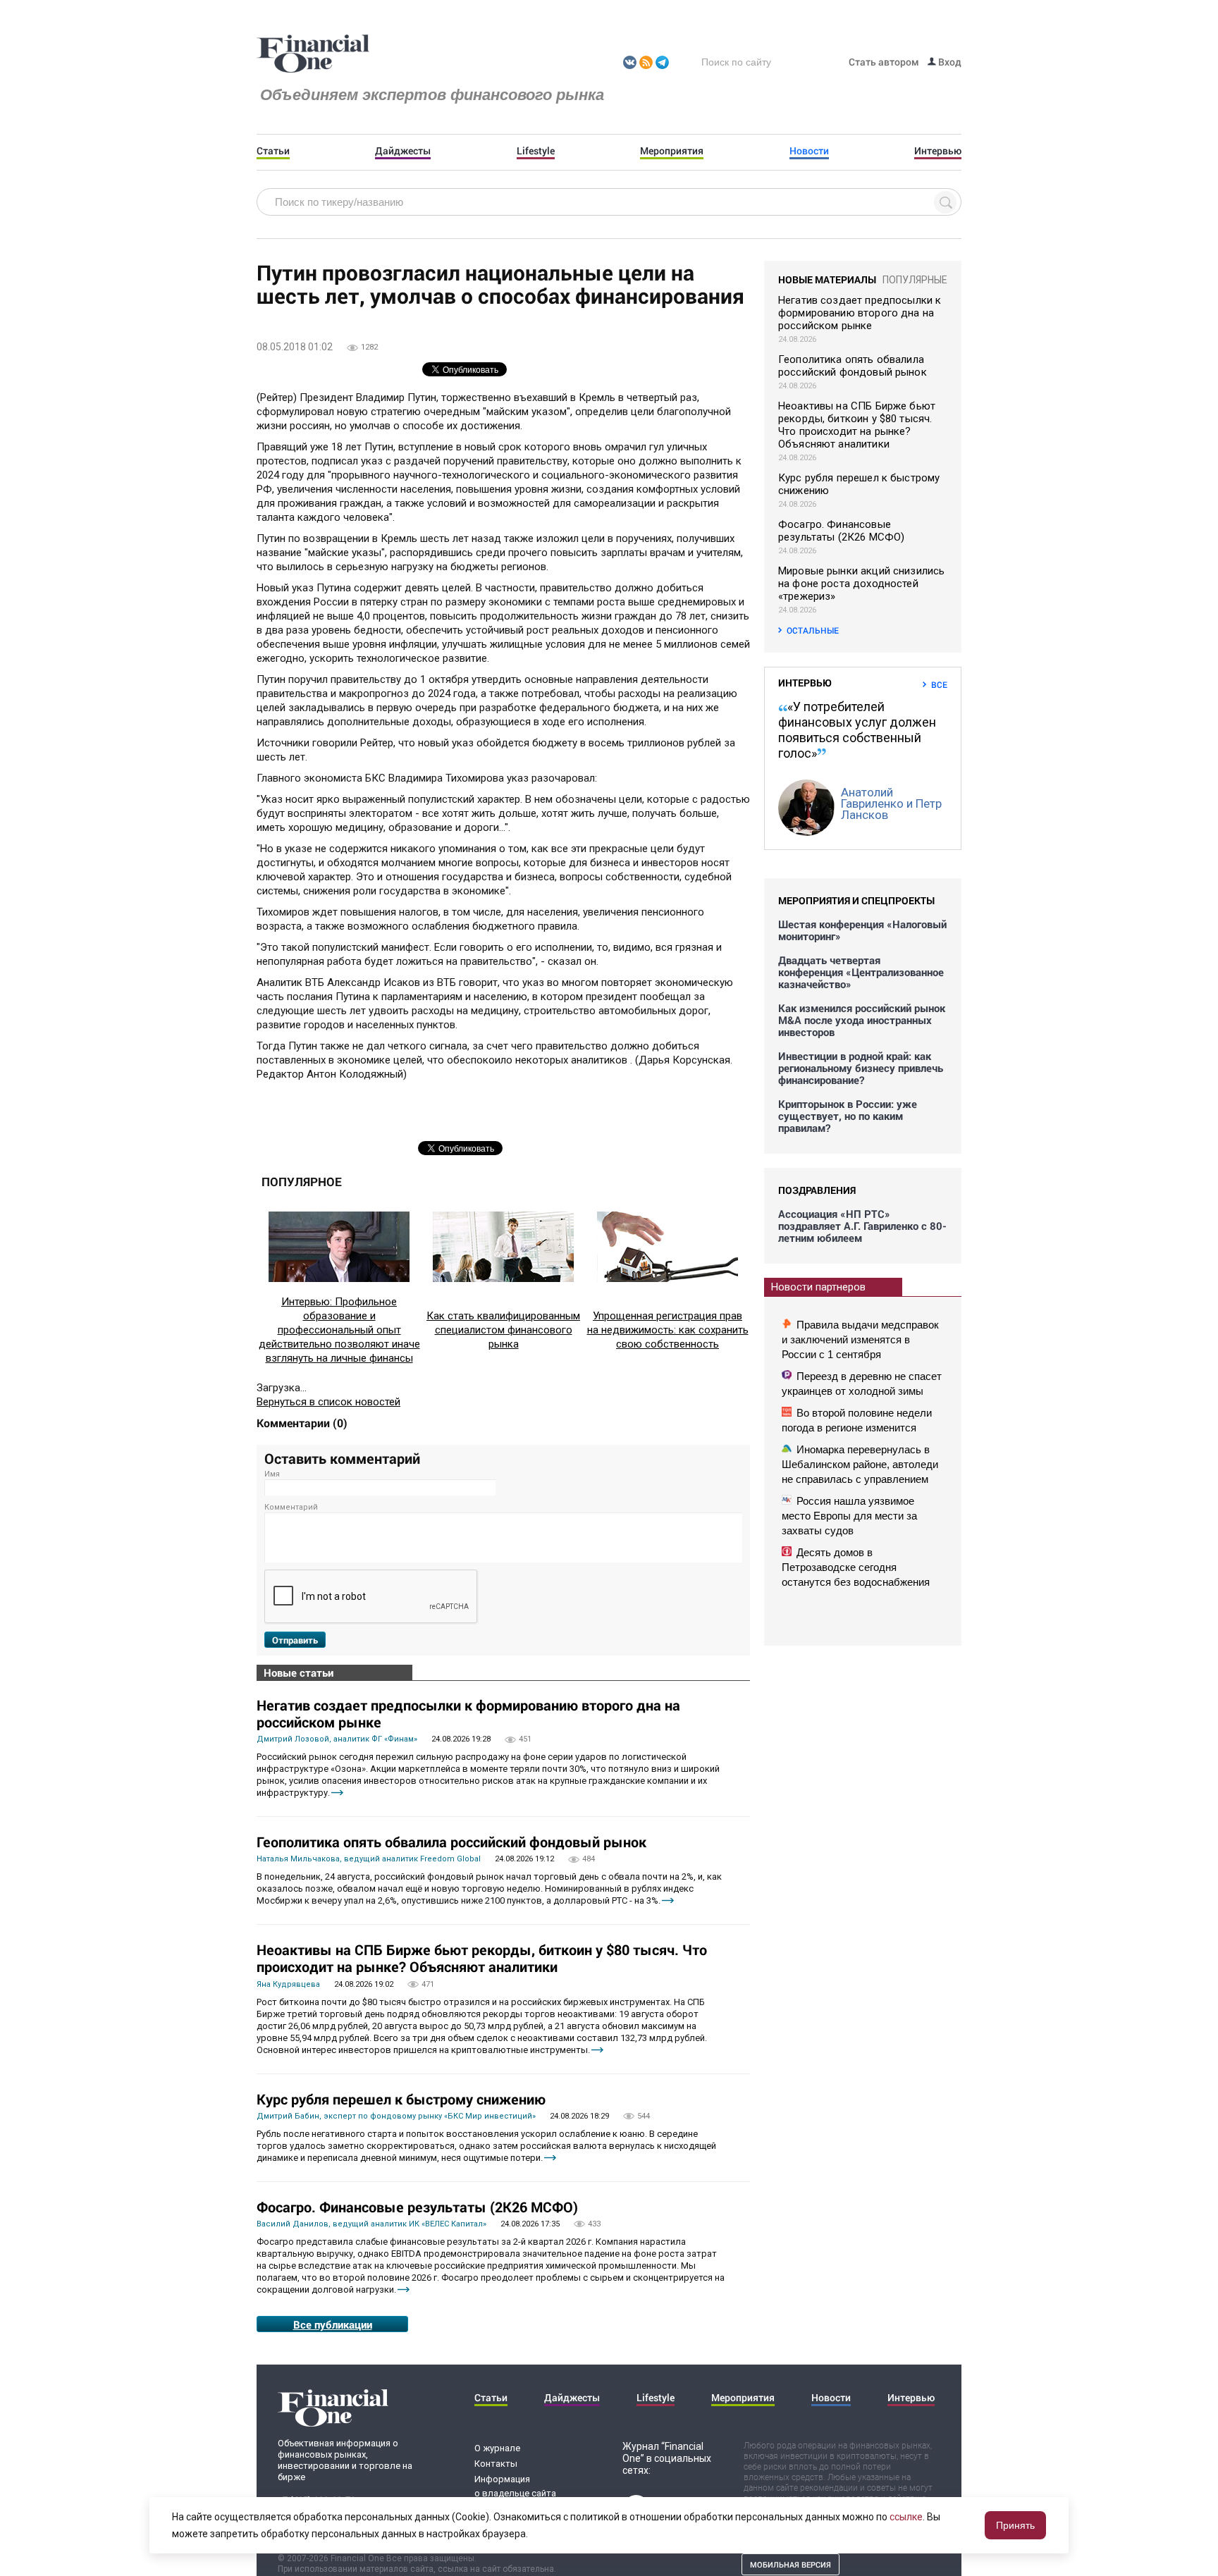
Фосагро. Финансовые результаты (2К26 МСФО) (417, 2207)
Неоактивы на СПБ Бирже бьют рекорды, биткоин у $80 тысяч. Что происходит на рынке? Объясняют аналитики (482, 1958)
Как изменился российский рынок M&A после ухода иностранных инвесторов (862, 1020)
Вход (949, 62)
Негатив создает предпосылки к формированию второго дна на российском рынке (468, 1713)
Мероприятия (672, 151)
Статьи (273, 151)
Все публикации (333, 2324)
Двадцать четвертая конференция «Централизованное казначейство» (861, 972)
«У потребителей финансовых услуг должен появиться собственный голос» (857, 730)
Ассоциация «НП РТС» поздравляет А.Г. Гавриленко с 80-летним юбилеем (862, 1226)
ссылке (906, 2517)
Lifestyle (536, 151)
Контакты (496, 2464)
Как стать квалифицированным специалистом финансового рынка (503, 1330)
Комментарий (291, 1507)
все (939, 684)
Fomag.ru (313, 54)
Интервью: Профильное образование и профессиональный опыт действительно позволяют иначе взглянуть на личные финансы (339, 1330)
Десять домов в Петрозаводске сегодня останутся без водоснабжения (856, 1567)
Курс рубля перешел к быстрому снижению (401, 2099)
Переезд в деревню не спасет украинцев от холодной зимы (862, 1383)
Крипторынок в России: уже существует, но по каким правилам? (848, 1116)
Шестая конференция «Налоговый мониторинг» (862, 930)
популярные (915, 280)
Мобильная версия (791, 2564)
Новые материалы (827, 279)
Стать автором (884, 62)
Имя (272, 1474)
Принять (1015, 2525)
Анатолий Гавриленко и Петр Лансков (891, 803)
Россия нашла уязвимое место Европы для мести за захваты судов (849, 1516)
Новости (809, 151)
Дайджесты (403, 151)
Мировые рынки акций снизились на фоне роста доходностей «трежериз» (861, 584)
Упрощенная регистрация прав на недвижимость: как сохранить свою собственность (668, 1330)
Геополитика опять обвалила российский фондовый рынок (451, 1842)
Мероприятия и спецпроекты (856, 900)
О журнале (497, 2448)
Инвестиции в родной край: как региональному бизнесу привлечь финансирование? (861, 1068)
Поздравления (817, 1190)
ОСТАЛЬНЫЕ (813, 630)
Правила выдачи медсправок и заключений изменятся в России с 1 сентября (860, 1339)
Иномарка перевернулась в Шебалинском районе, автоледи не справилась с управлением (860, 1464)
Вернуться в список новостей (328, 1402)
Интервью (938, 151)
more (337, 1793)
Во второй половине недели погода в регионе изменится (857, 1420)
